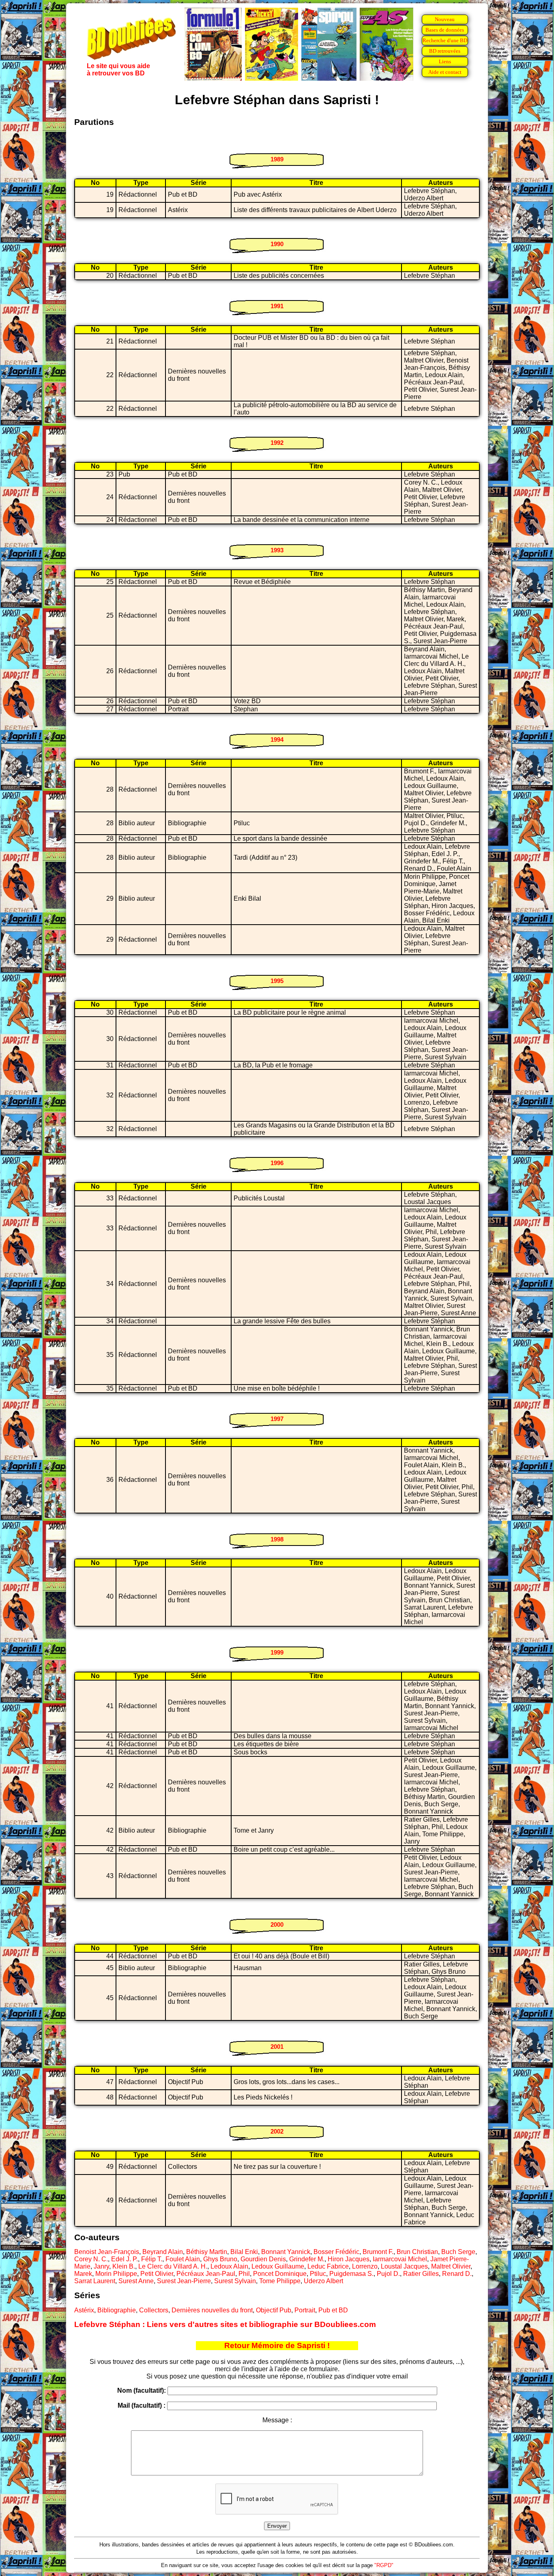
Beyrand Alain (163, 2252)
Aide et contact (445, 72)
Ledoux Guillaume (278, 2266)
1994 (277, 740)
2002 (277, 2131)
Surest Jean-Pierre (184, 2281)
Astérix (84, 2310)
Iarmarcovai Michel (400, 2259)
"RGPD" (384, 2565)
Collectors (154, 2310)
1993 (277, 550)
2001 (277, 2047)
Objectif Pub (274, 2310)
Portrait (305, 2310)
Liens (445, 61)
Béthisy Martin (207, 2252)
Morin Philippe (116, 2274)
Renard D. (457, 2274)
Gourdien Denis (263, 2259)
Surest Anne (136, 2281)
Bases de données (445, 30)
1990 (277, 244)
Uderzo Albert (323, 2281)
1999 (277, 1652)
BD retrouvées (445, 51)
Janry (101, 2266)
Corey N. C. (91, 2259)
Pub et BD (333, 2310)
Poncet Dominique (280, 2274)
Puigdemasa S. (351, 2274)
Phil (244, 2274)
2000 (277, 1924)
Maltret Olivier (451, 2266)
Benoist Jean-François (107, 2252)
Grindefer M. (307, 2259)
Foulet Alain (183, 2259)
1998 (277, 1539)
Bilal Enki (244, 2252)
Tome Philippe (280, 2281)
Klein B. (124, 2266)
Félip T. (152, 2259)
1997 (277, 1419)
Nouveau (445, 19)
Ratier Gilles (421, 2274)
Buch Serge (458, 2252)
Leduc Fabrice (328, 2266)
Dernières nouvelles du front (212, 2310)
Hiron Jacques (349, 2259)
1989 (277, 159)
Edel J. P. (125, 2259)
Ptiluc (318, 2274)
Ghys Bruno (220, 2259)
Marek (83, 2274)
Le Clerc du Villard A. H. (173, 2266)
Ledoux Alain (229, 2266)
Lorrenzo (365, 2266)
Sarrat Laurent (95, 2281)
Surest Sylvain (235, 2281)
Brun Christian (417, 2252)
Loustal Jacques (404, 2266)
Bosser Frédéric (336, 2252)
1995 (277, 981)
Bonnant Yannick (286, 2252)
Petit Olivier (157, 2274)
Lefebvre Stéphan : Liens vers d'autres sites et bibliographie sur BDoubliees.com (225, 2324)
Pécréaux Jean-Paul (206, 2274)
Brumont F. (378, 2252)
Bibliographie (117, 2310)
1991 (277, 306)
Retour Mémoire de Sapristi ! (277, 2345)
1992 (277, 443)
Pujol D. (388, 2274)
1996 (277, 1163)
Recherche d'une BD (445, 40)
